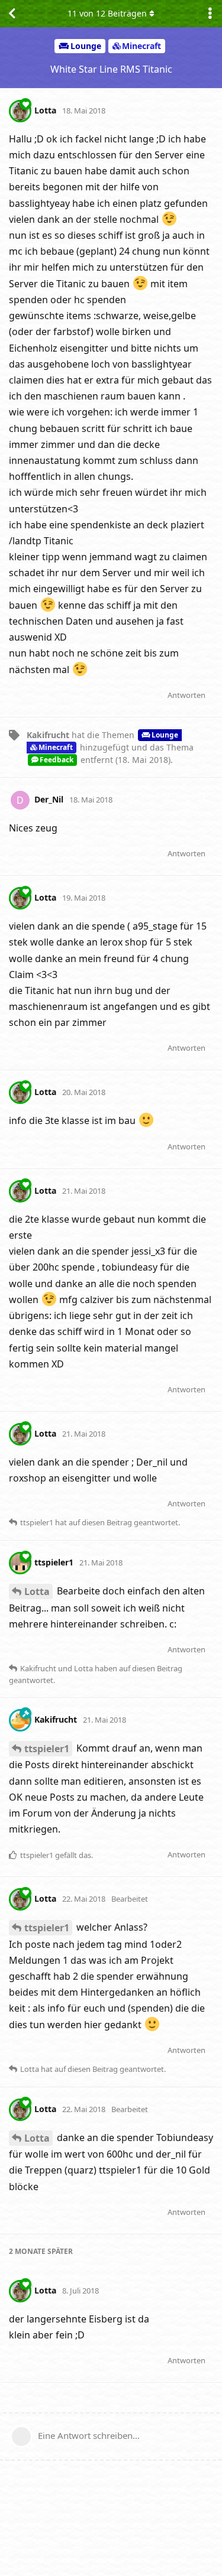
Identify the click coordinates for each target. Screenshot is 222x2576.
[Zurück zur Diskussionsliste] (12, 14)
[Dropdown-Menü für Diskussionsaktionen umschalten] (210, 14)
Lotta (37, 1591)
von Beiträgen (107, 13)
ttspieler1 (47, 1749)
